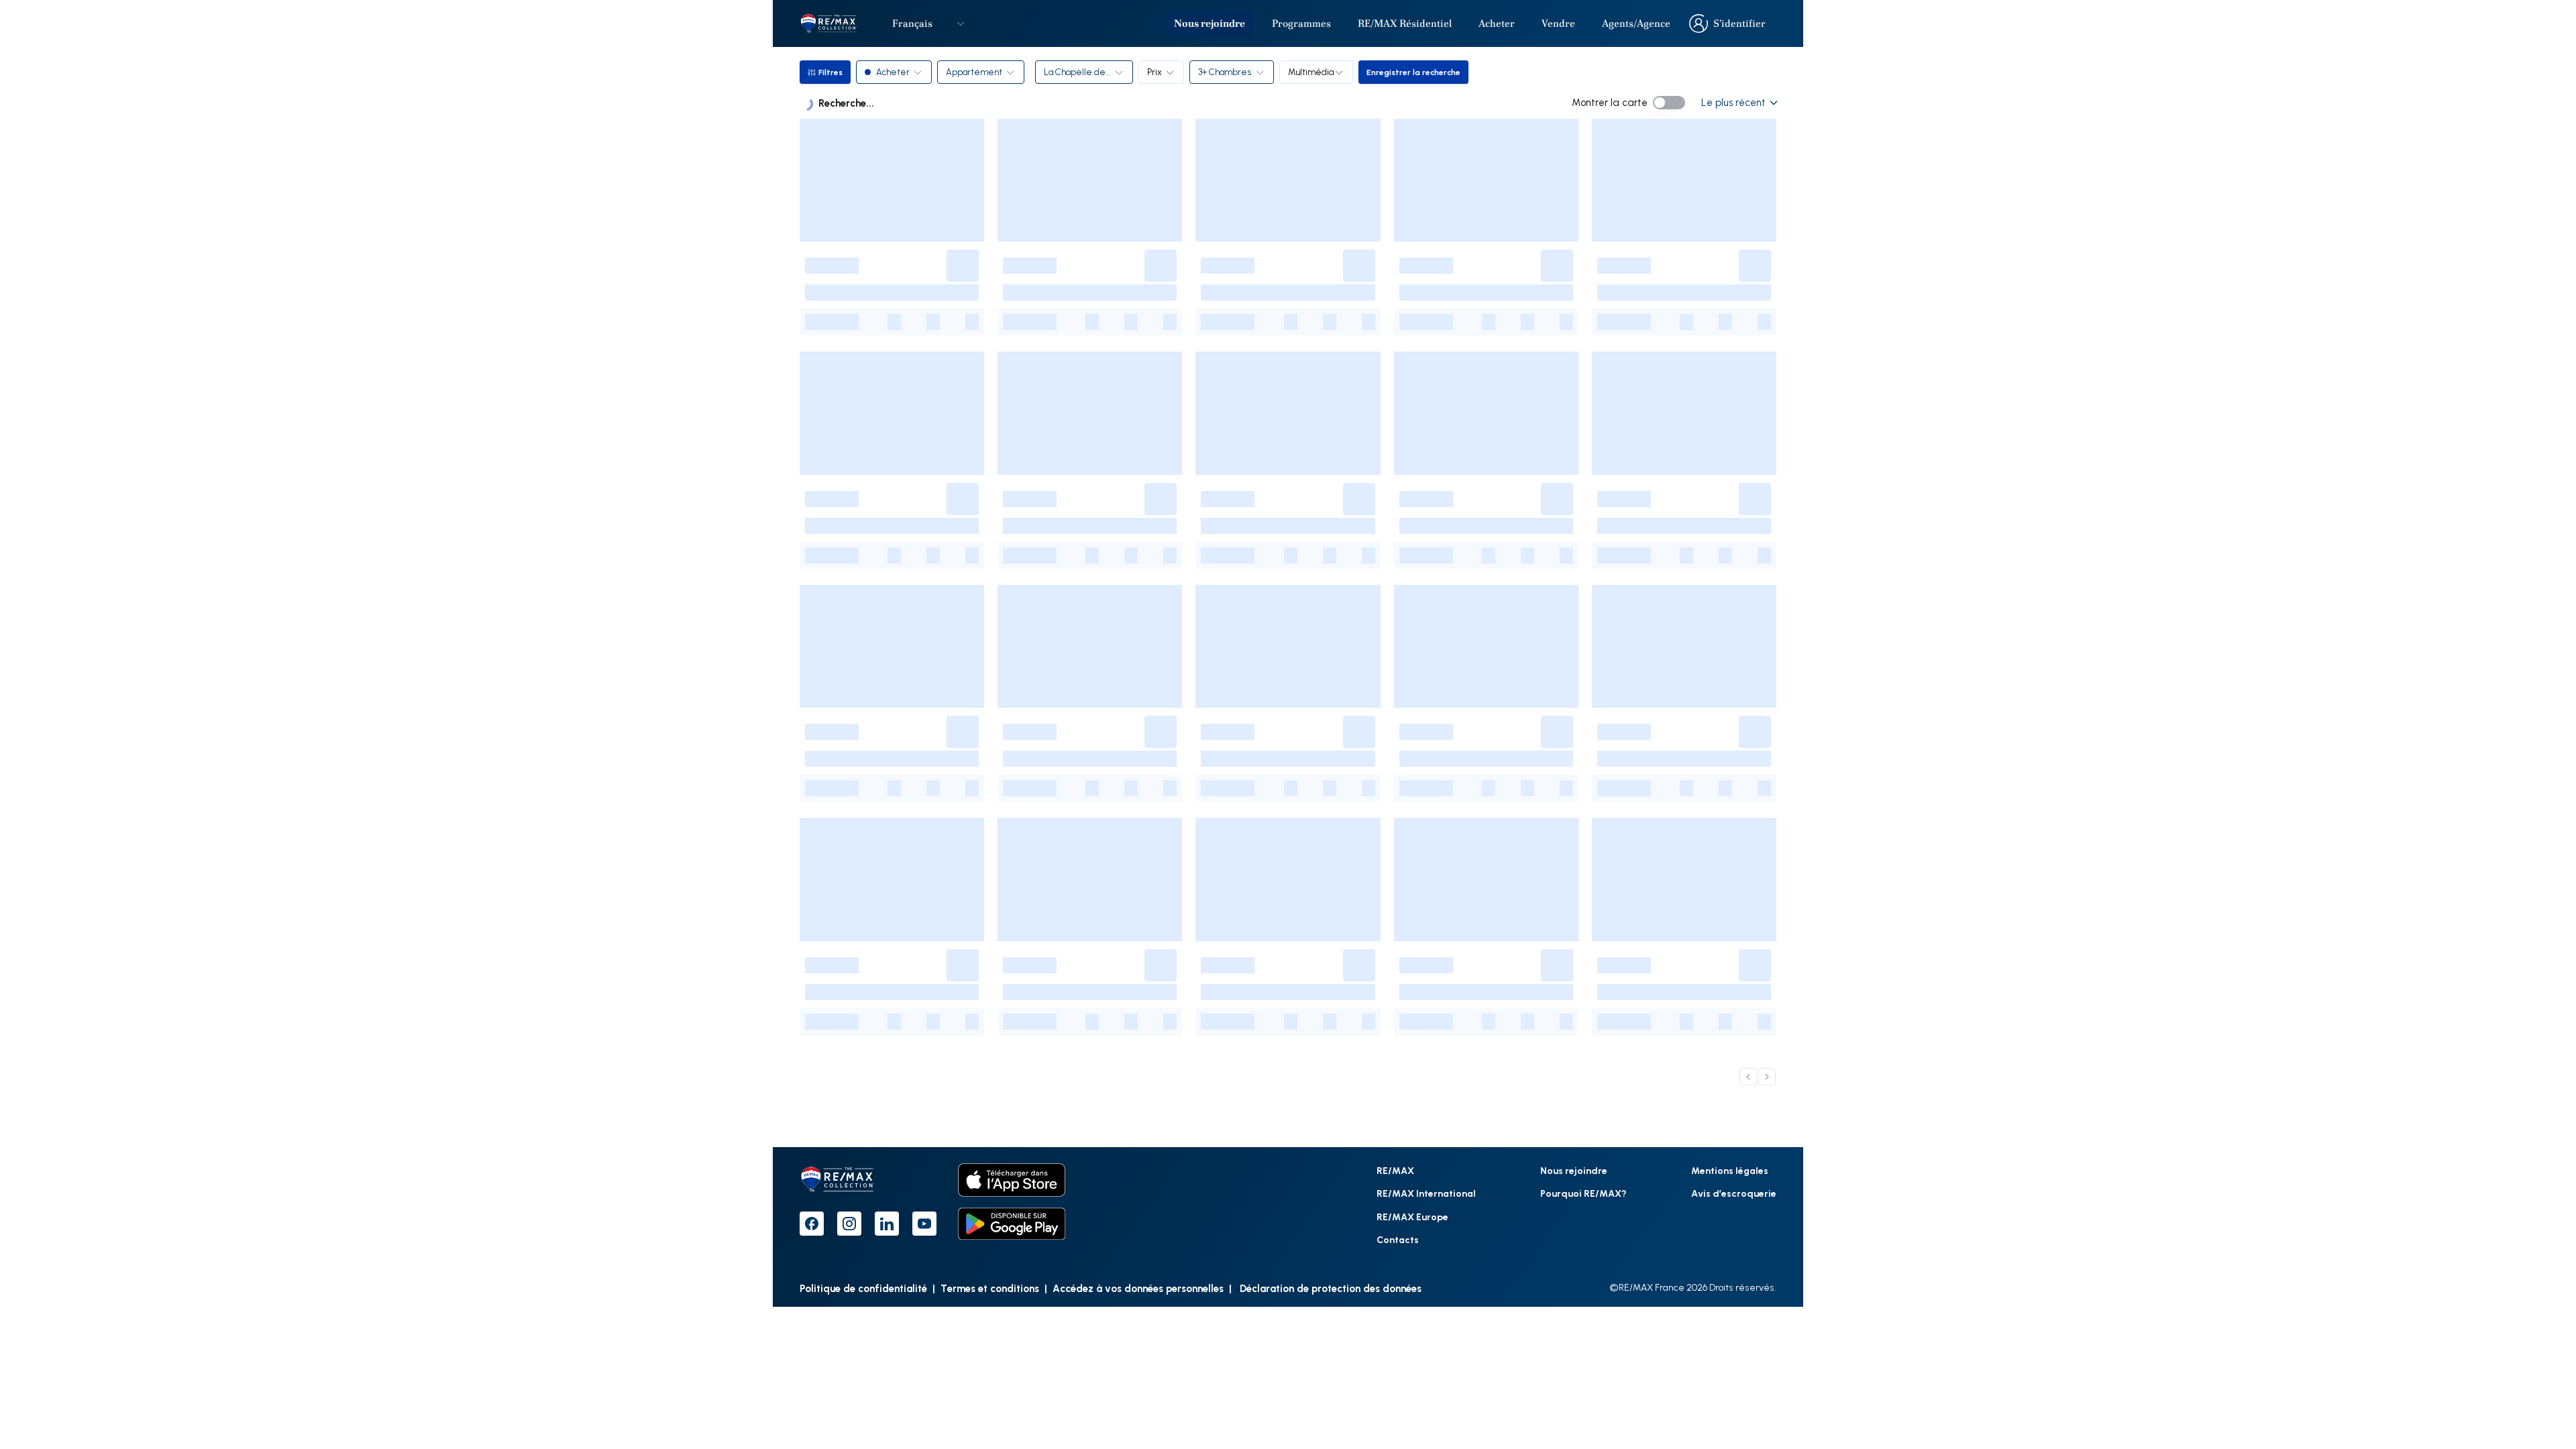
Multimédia (1311, 72)
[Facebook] (812, 1224)
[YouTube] (924, 1224)
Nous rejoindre (1210, 23)
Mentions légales (1730, 1170)
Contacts (1398, 1239)
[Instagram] (849, 1224)
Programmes (1301, 23)
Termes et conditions (990, 1288)
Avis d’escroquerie (1734, 1193)
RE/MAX (1395, 1170)
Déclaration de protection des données (1329, 1288)
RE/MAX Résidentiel (1405, 23)
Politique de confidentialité (863, 1288)
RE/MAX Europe (1412, 1217)
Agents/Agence (1636, 23)
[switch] (1669, 103)
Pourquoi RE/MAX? (1584, 1193)
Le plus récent (1733, 102)
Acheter (1497, 23)
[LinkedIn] (887, 1224)
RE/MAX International (1426, 1193)
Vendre (1558, 23)
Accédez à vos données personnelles (1138, 1288)
